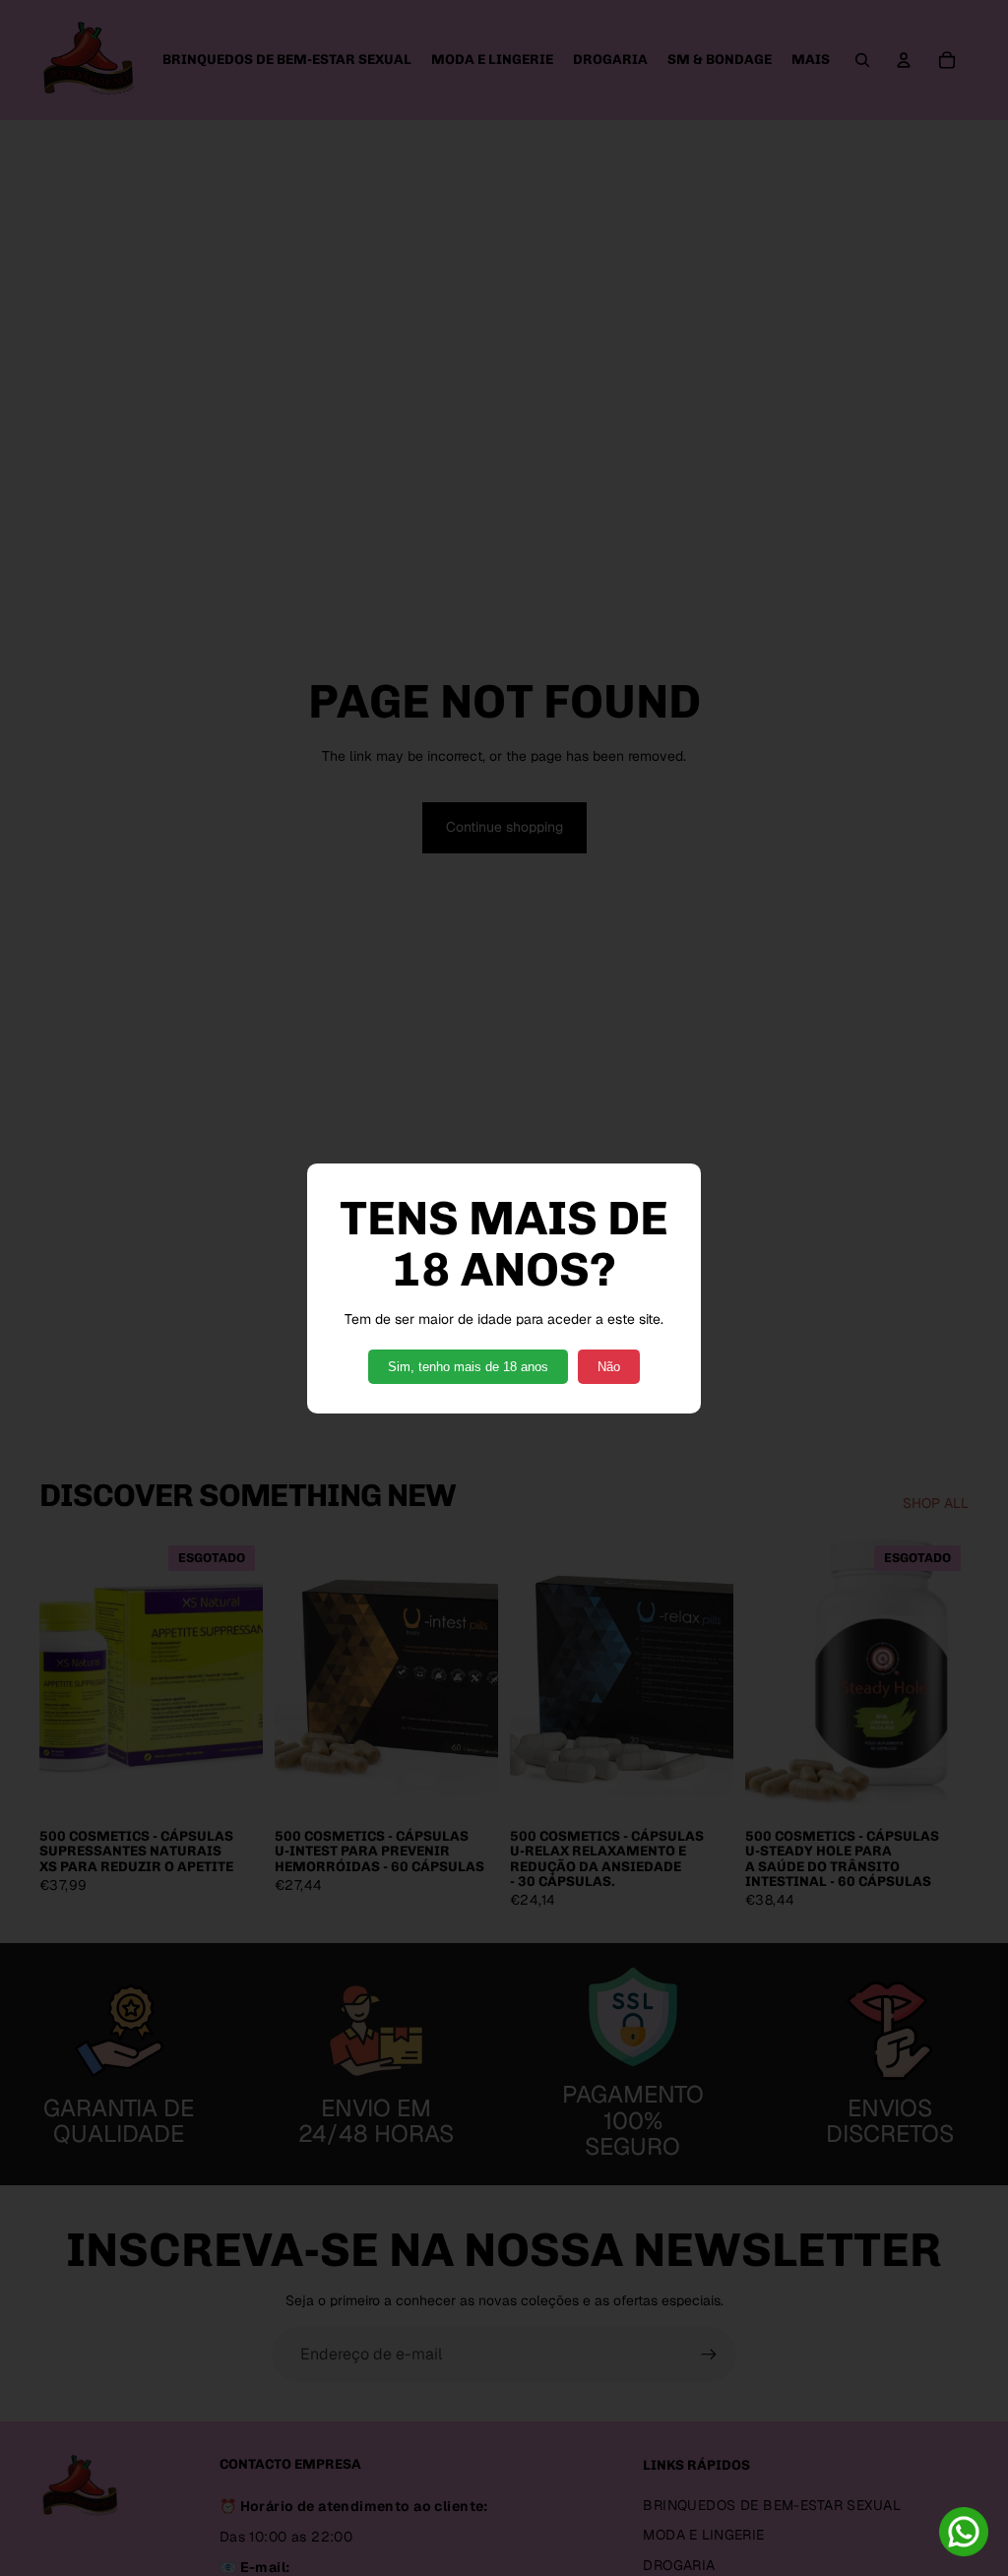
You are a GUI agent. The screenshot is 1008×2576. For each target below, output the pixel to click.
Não (609, 1367)
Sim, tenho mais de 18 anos (468, 1367)
